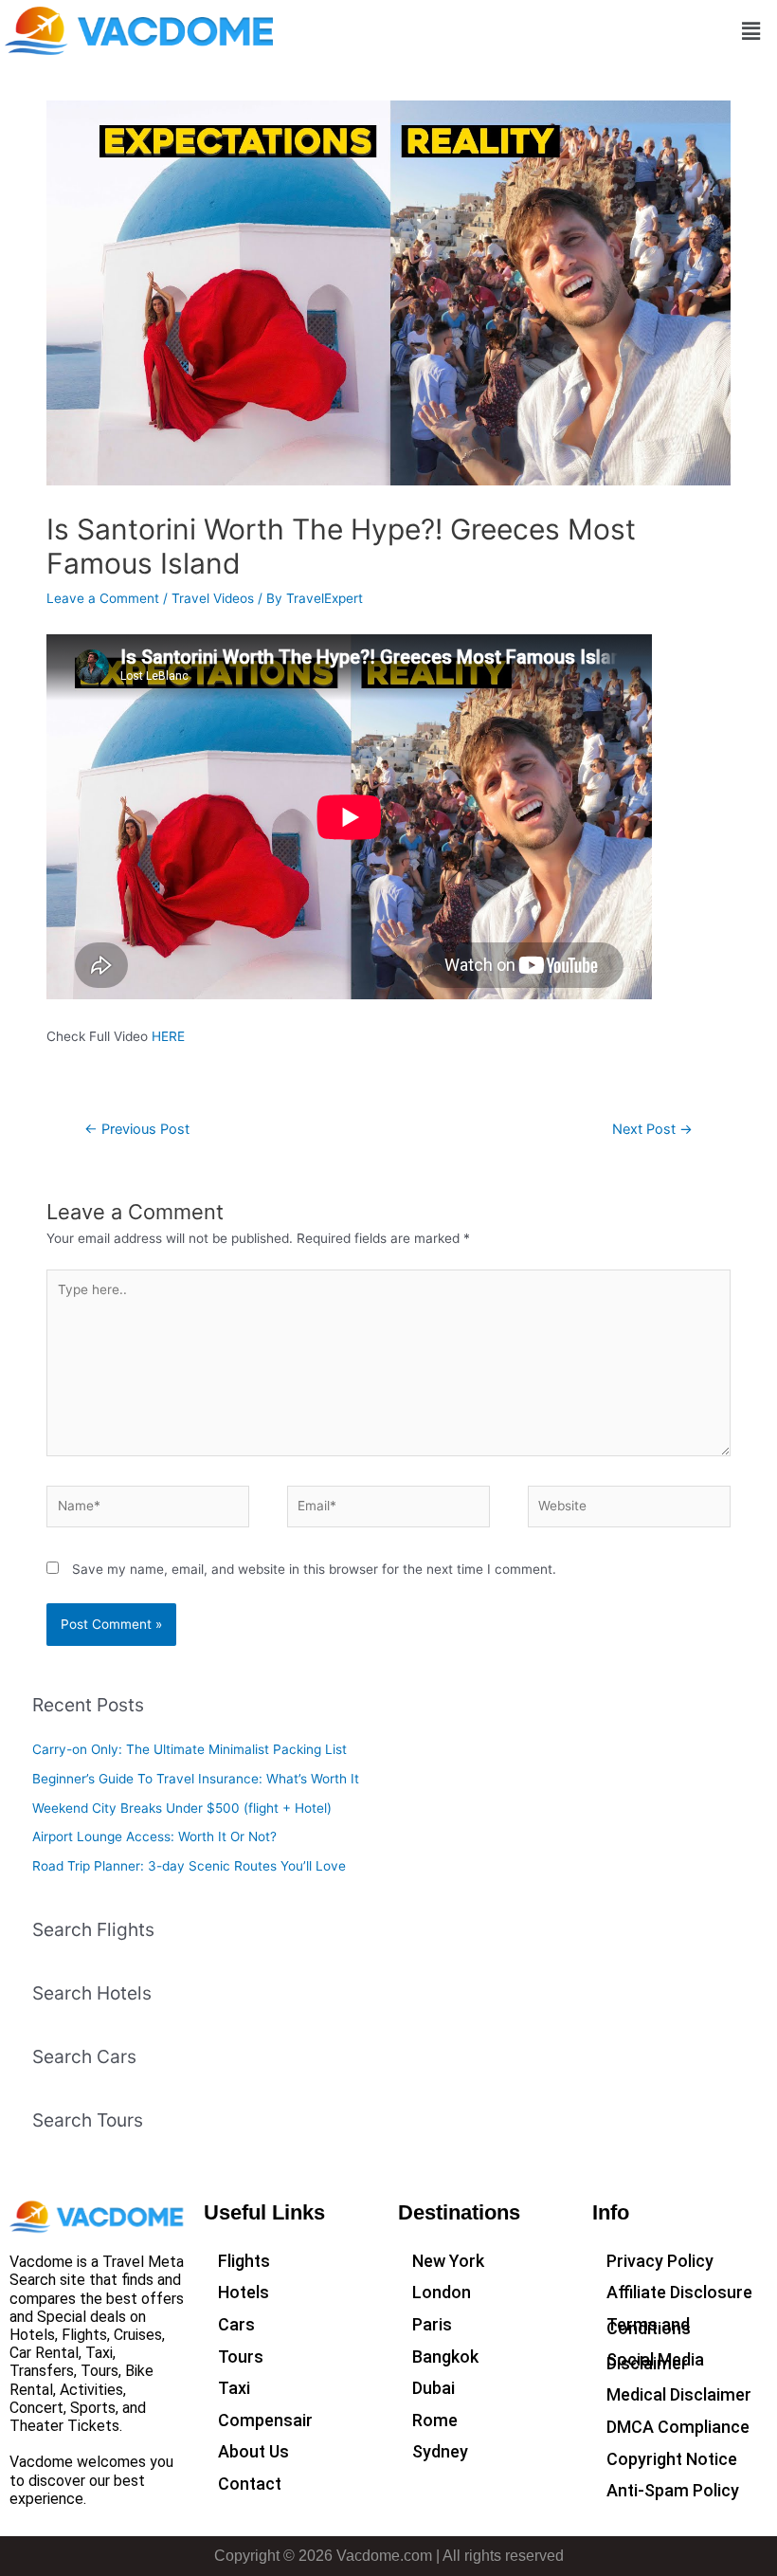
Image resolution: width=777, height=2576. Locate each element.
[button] (751, 31)
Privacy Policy (660, 2261)
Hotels (244, 2292)
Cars (236, 2324)
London (442, 2292)
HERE (168, 1036)
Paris (432, 2324)
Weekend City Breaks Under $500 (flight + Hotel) (182, 1808)
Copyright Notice (672, 2459)
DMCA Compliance (678, 2427)
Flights (244, 2261)
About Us (253, 2451)
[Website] (629, 1510)
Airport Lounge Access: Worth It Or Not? (154, 1836)
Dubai (434, 2388)
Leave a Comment (103, 598)
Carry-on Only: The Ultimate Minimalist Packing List (190, 1749)
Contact (250, 2484)
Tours (241, 2357)
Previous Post (137, 1129)
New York (448, 2261)
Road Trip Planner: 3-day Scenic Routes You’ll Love (189, 1866)
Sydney (440, 2451)
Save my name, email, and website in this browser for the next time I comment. (314, 1569)
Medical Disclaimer (679, 2394)
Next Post (652, 1129)
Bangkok (445, 2357)
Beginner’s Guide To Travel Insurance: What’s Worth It (196, 1779)
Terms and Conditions (649, 2326)
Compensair (265, 2420)
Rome (435, 2420)
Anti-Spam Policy (673, 2490)
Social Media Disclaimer (655, 2361)
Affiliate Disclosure (679, 2292)
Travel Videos (213, 598)
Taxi (234, 2388)
